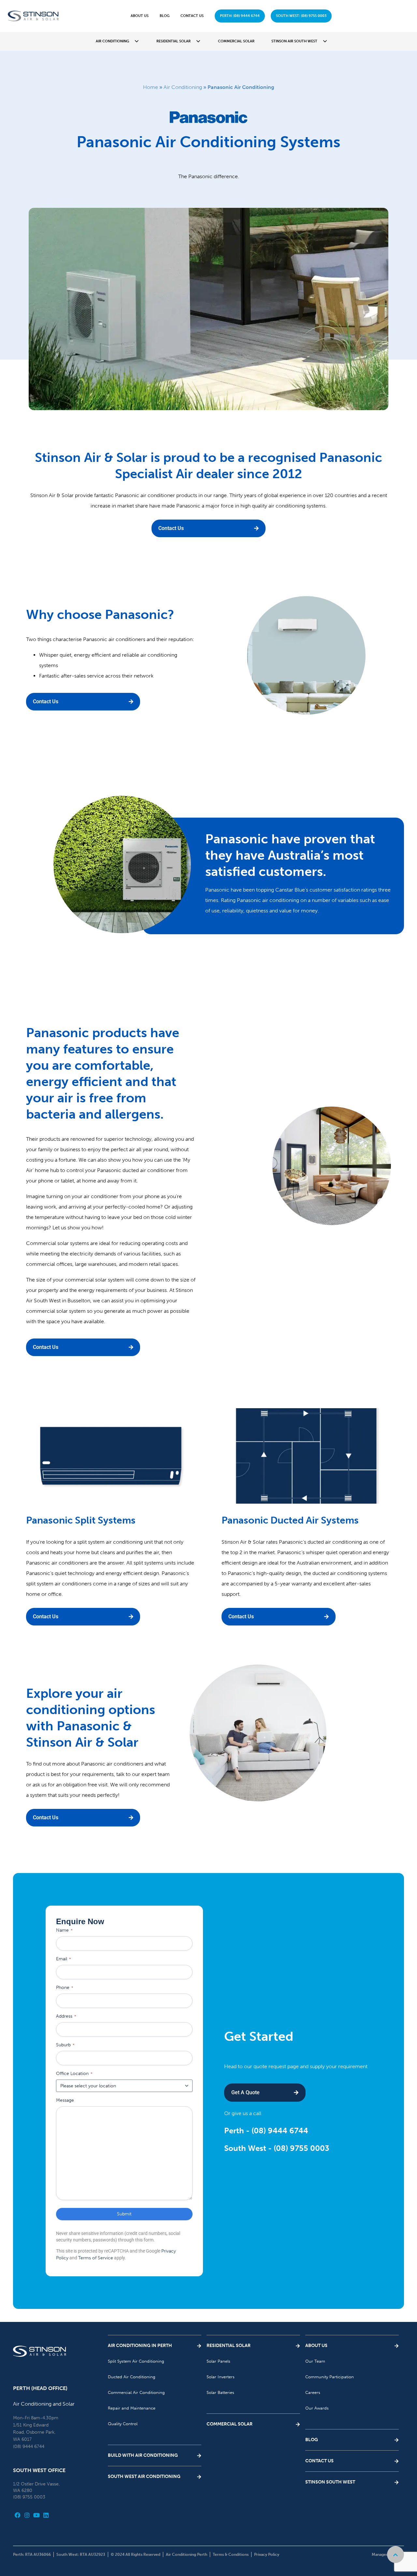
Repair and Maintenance (132, 2408)
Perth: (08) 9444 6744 (240, 16)
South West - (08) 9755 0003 (277, 2148)
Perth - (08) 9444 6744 (266, 2131)
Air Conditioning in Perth (140, 2346)
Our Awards (317, 2408)
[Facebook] (18, 2515)
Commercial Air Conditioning (136, 2392)
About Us (140, 16)
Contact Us (192, 16)
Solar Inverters (221, 2377)
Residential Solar (173, 41)
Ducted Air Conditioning (132, 2377)
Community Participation (330, 2377)
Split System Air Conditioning (136, 2361)
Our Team (315, 2361)
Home (151, 87)
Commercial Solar (236, 41)
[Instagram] (27, 2515)
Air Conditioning (112, 41)
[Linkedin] (46, 2515)
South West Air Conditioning (144, 2476)
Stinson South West (330, 2482)
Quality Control (123, 2424)
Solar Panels (218, 2361)
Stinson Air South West (294, 41)
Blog (165, 16)
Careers (313, 2392)
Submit (124, 2214)
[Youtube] (37, 2515)
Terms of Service (96, 2258)
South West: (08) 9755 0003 (301, 16)
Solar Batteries (220, 2392)
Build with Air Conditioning (143, 2455)
